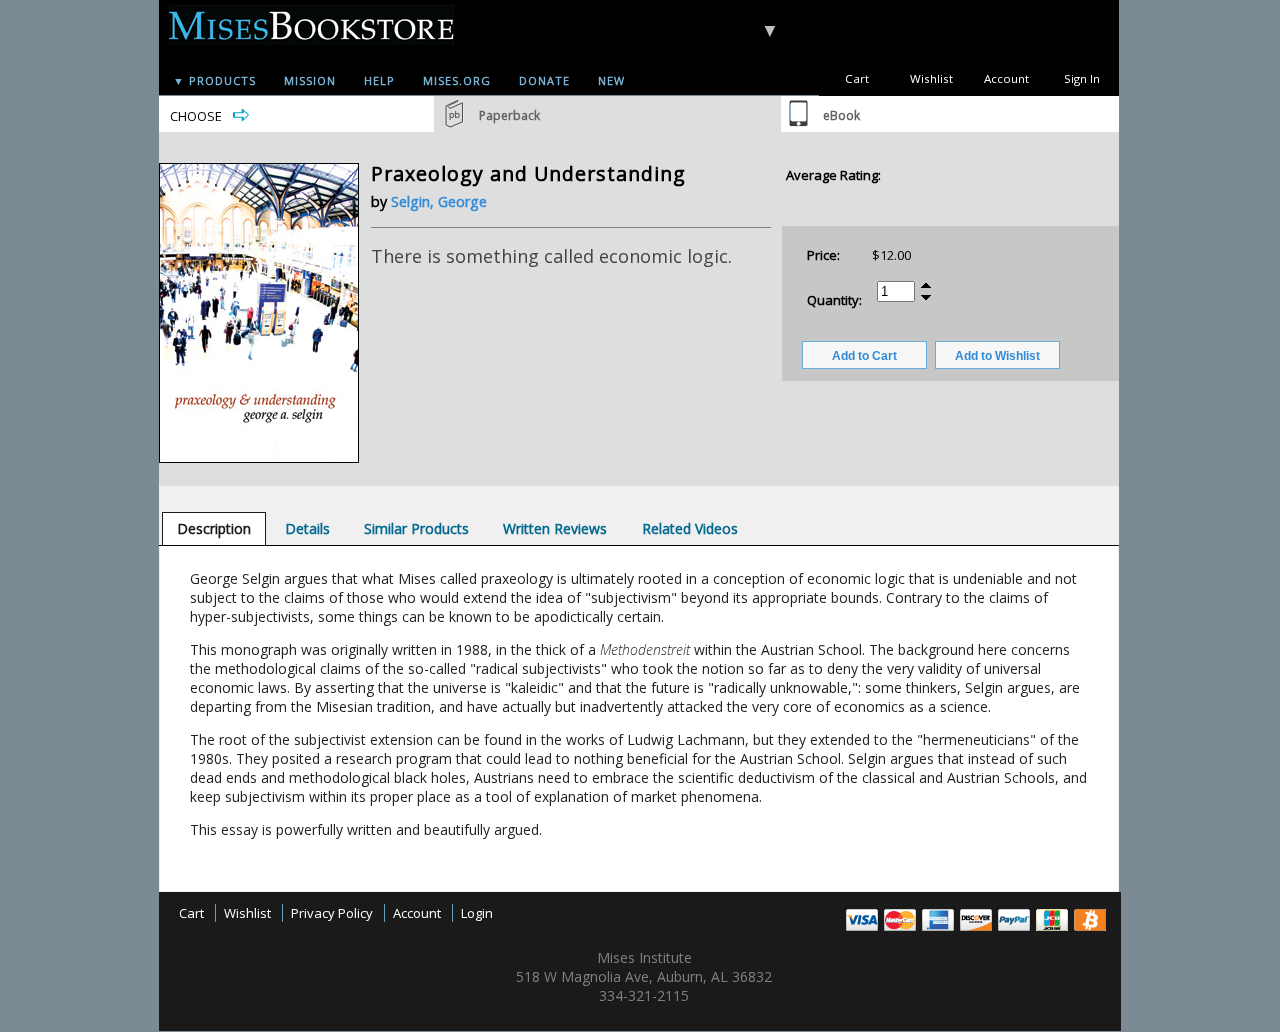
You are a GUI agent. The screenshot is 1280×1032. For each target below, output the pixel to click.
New (611, 80)
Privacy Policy (332, 913)
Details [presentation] (307, 528)
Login (477, 913)
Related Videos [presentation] (690, 528)
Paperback (509, 115)
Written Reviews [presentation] (555, 528)
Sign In (1082, 78)
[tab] (214, 528)
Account (1006, 78)
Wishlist (931, 78)
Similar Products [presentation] (416, 528)
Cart (857, 78)
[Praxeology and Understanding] (259, 458)
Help (379, 80)
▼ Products (214, 80)
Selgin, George (439, 201)
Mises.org (457, 80)
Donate (544, 80)
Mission (310, 80)
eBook (841, 115)
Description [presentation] (214, 528)
